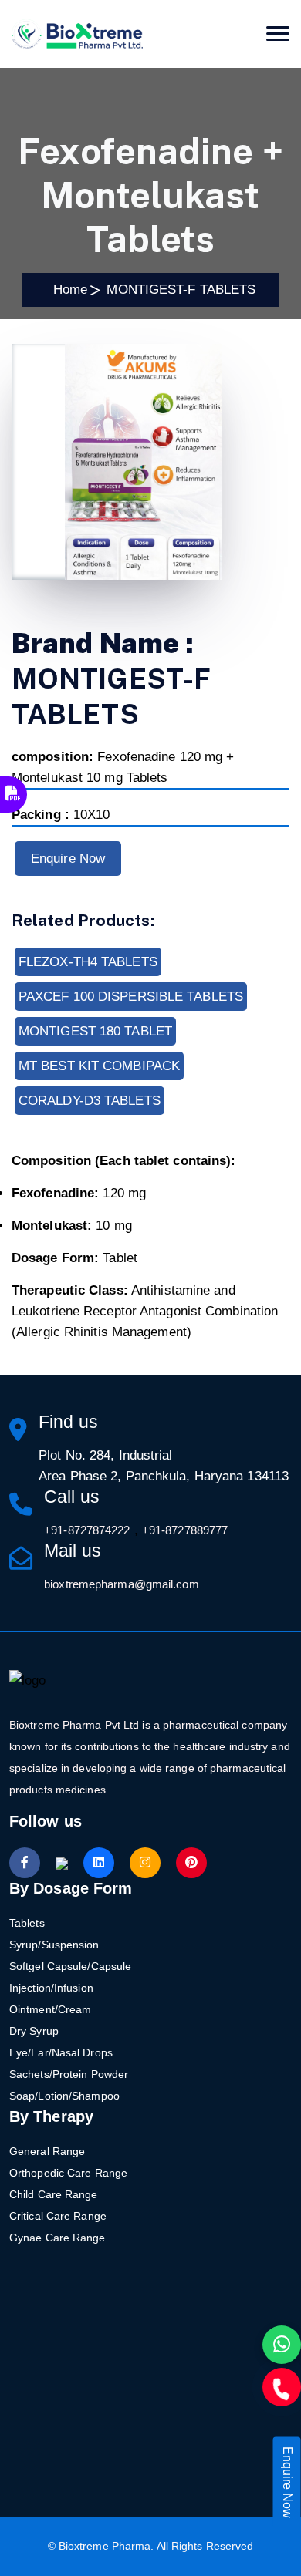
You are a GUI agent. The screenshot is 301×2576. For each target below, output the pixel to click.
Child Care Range (54, 2194)
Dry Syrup (34, 2031)
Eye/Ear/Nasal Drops (61, 2052)
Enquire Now (68, 859)
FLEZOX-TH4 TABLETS (88, 962)
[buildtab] (77, 34)
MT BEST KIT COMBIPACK (99, 1066)
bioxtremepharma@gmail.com (122, 1584)
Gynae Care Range (57, 2238)
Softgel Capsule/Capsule (70, 1966)
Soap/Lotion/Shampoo (64, 2096)
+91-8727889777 (185, 1530)
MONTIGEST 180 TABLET (95, 1031)
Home (67, 290)
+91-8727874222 (87, 1530)
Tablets (27, 1923)
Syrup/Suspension (54, 1945)
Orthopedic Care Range (68, 2173)
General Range (47, 2151)
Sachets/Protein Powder (69, 2074)
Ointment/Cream (50, 2009)
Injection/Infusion (51, 1988)
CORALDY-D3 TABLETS (90, 1101)
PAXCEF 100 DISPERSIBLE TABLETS (131, 997)
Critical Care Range (58, 2216)
